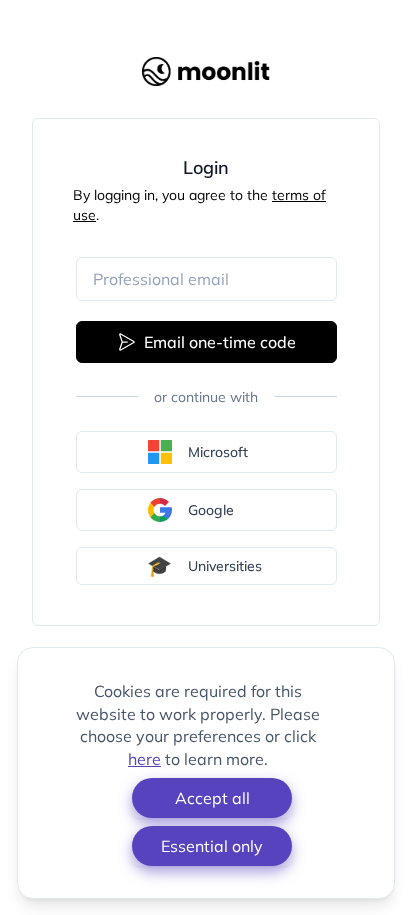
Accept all (212, 798)
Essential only (212, 846)
